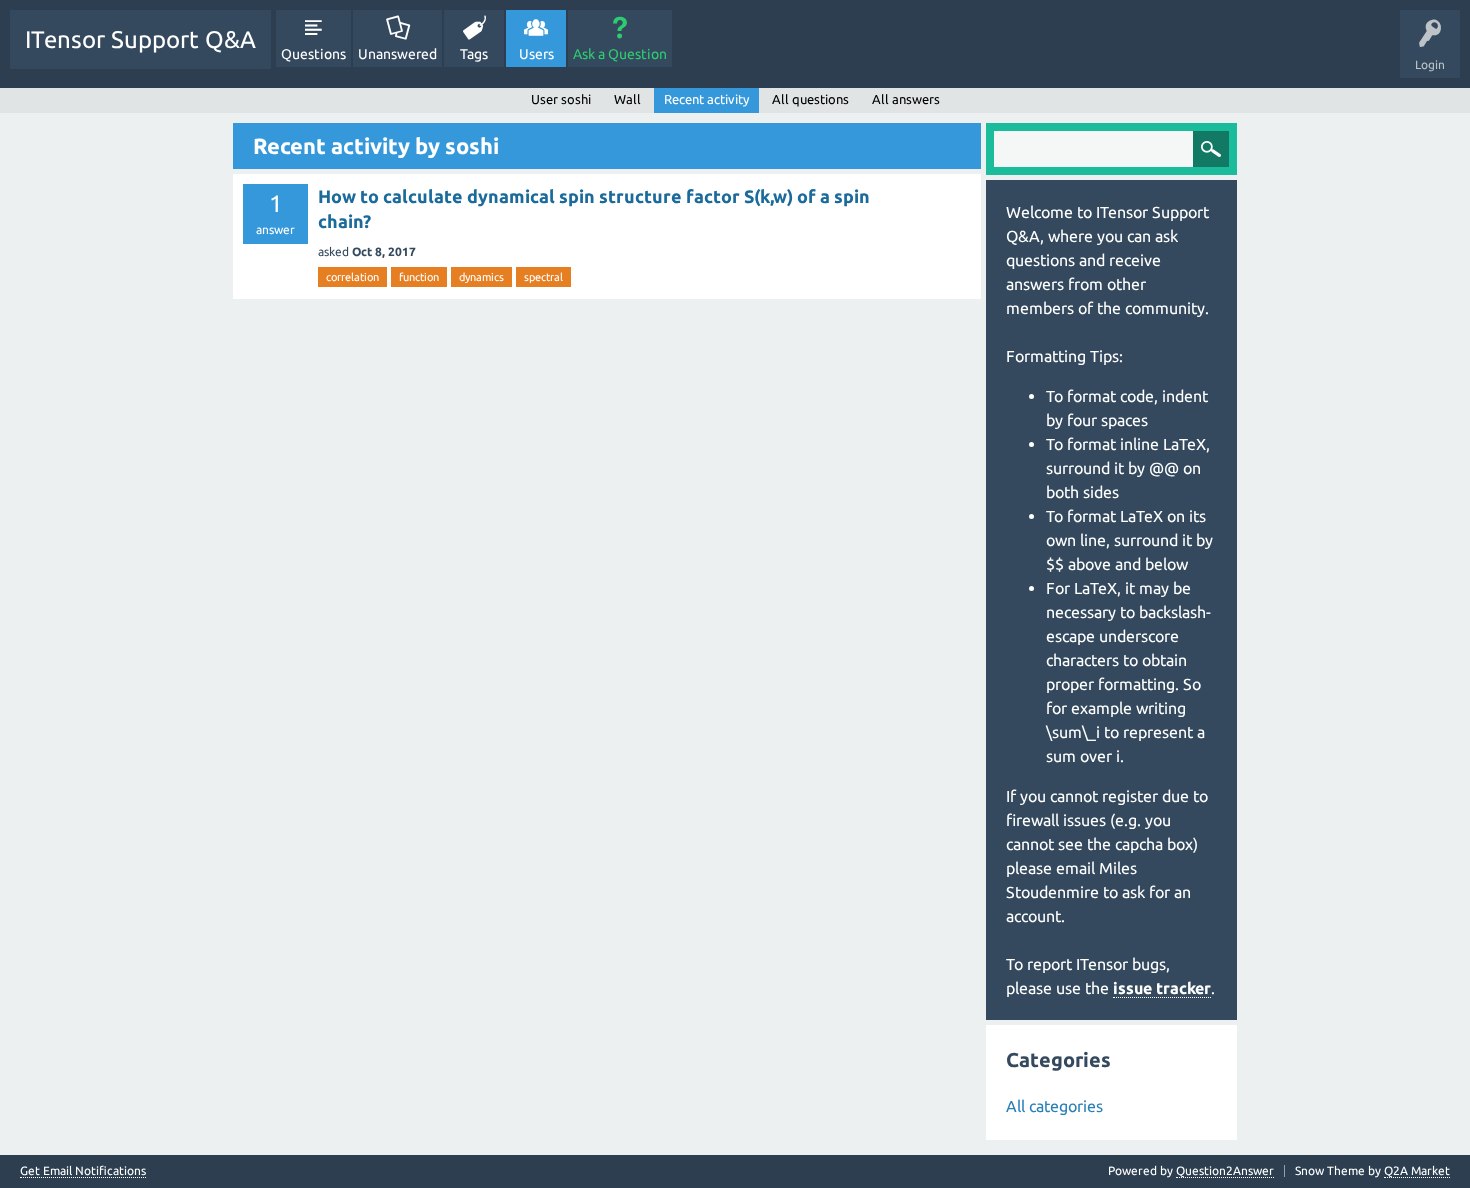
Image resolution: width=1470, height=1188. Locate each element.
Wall (627, 99)
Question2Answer (1225, 1170)
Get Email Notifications (83, 1171)
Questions (313, 54)
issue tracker (1162, 988)
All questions (810, 99)
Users (536, 54)
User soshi (561, 99)
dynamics (481, 277)
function (419, 277)
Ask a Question (620, 54)
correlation (352, 277)
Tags (474, 54)
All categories (1054, 1106)
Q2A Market (1417, 1170)
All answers (906, 99)
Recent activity (706, 99)
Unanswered (397, 54)
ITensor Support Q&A (140, 39)
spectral (543, 277)
